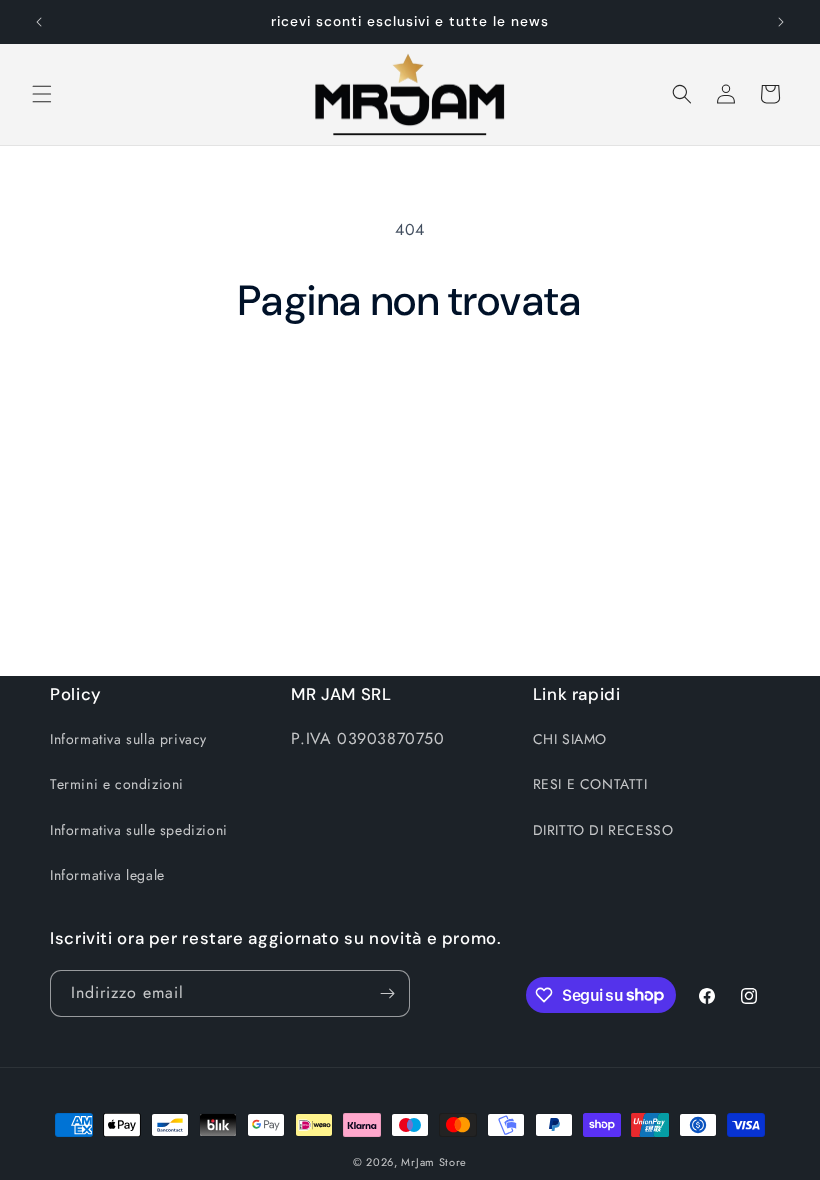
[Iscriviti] (387, 993)
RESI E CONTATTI (590, 784)
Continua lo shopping (410, 392)
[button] (42, 94)
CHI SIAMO (570, 739)
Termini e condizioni (117, 784)
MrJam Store (434, 1162)
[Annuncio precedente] (39, 22)
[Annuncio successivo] (781, 22)
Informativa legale (107, 875)
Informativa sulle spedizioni (139, 830)
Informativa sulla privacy (128, 739)
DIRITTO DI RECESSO (603, 830)
